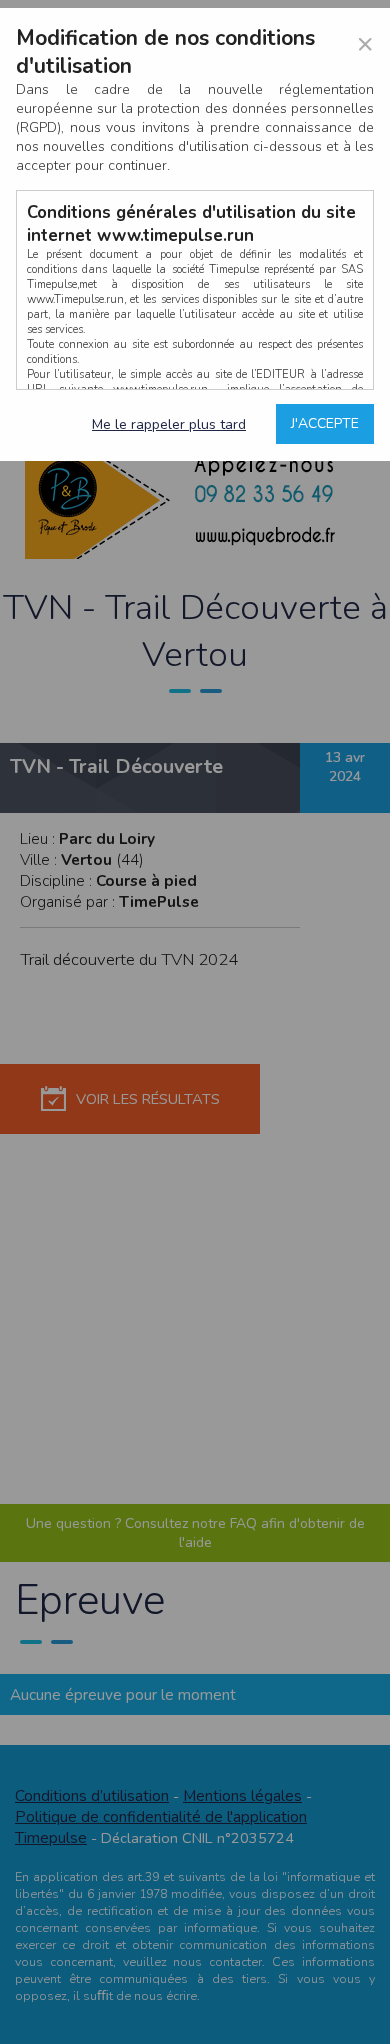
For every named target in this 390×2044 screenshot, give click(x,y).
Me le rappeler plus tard (169, 424)
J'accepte (325, 423)
